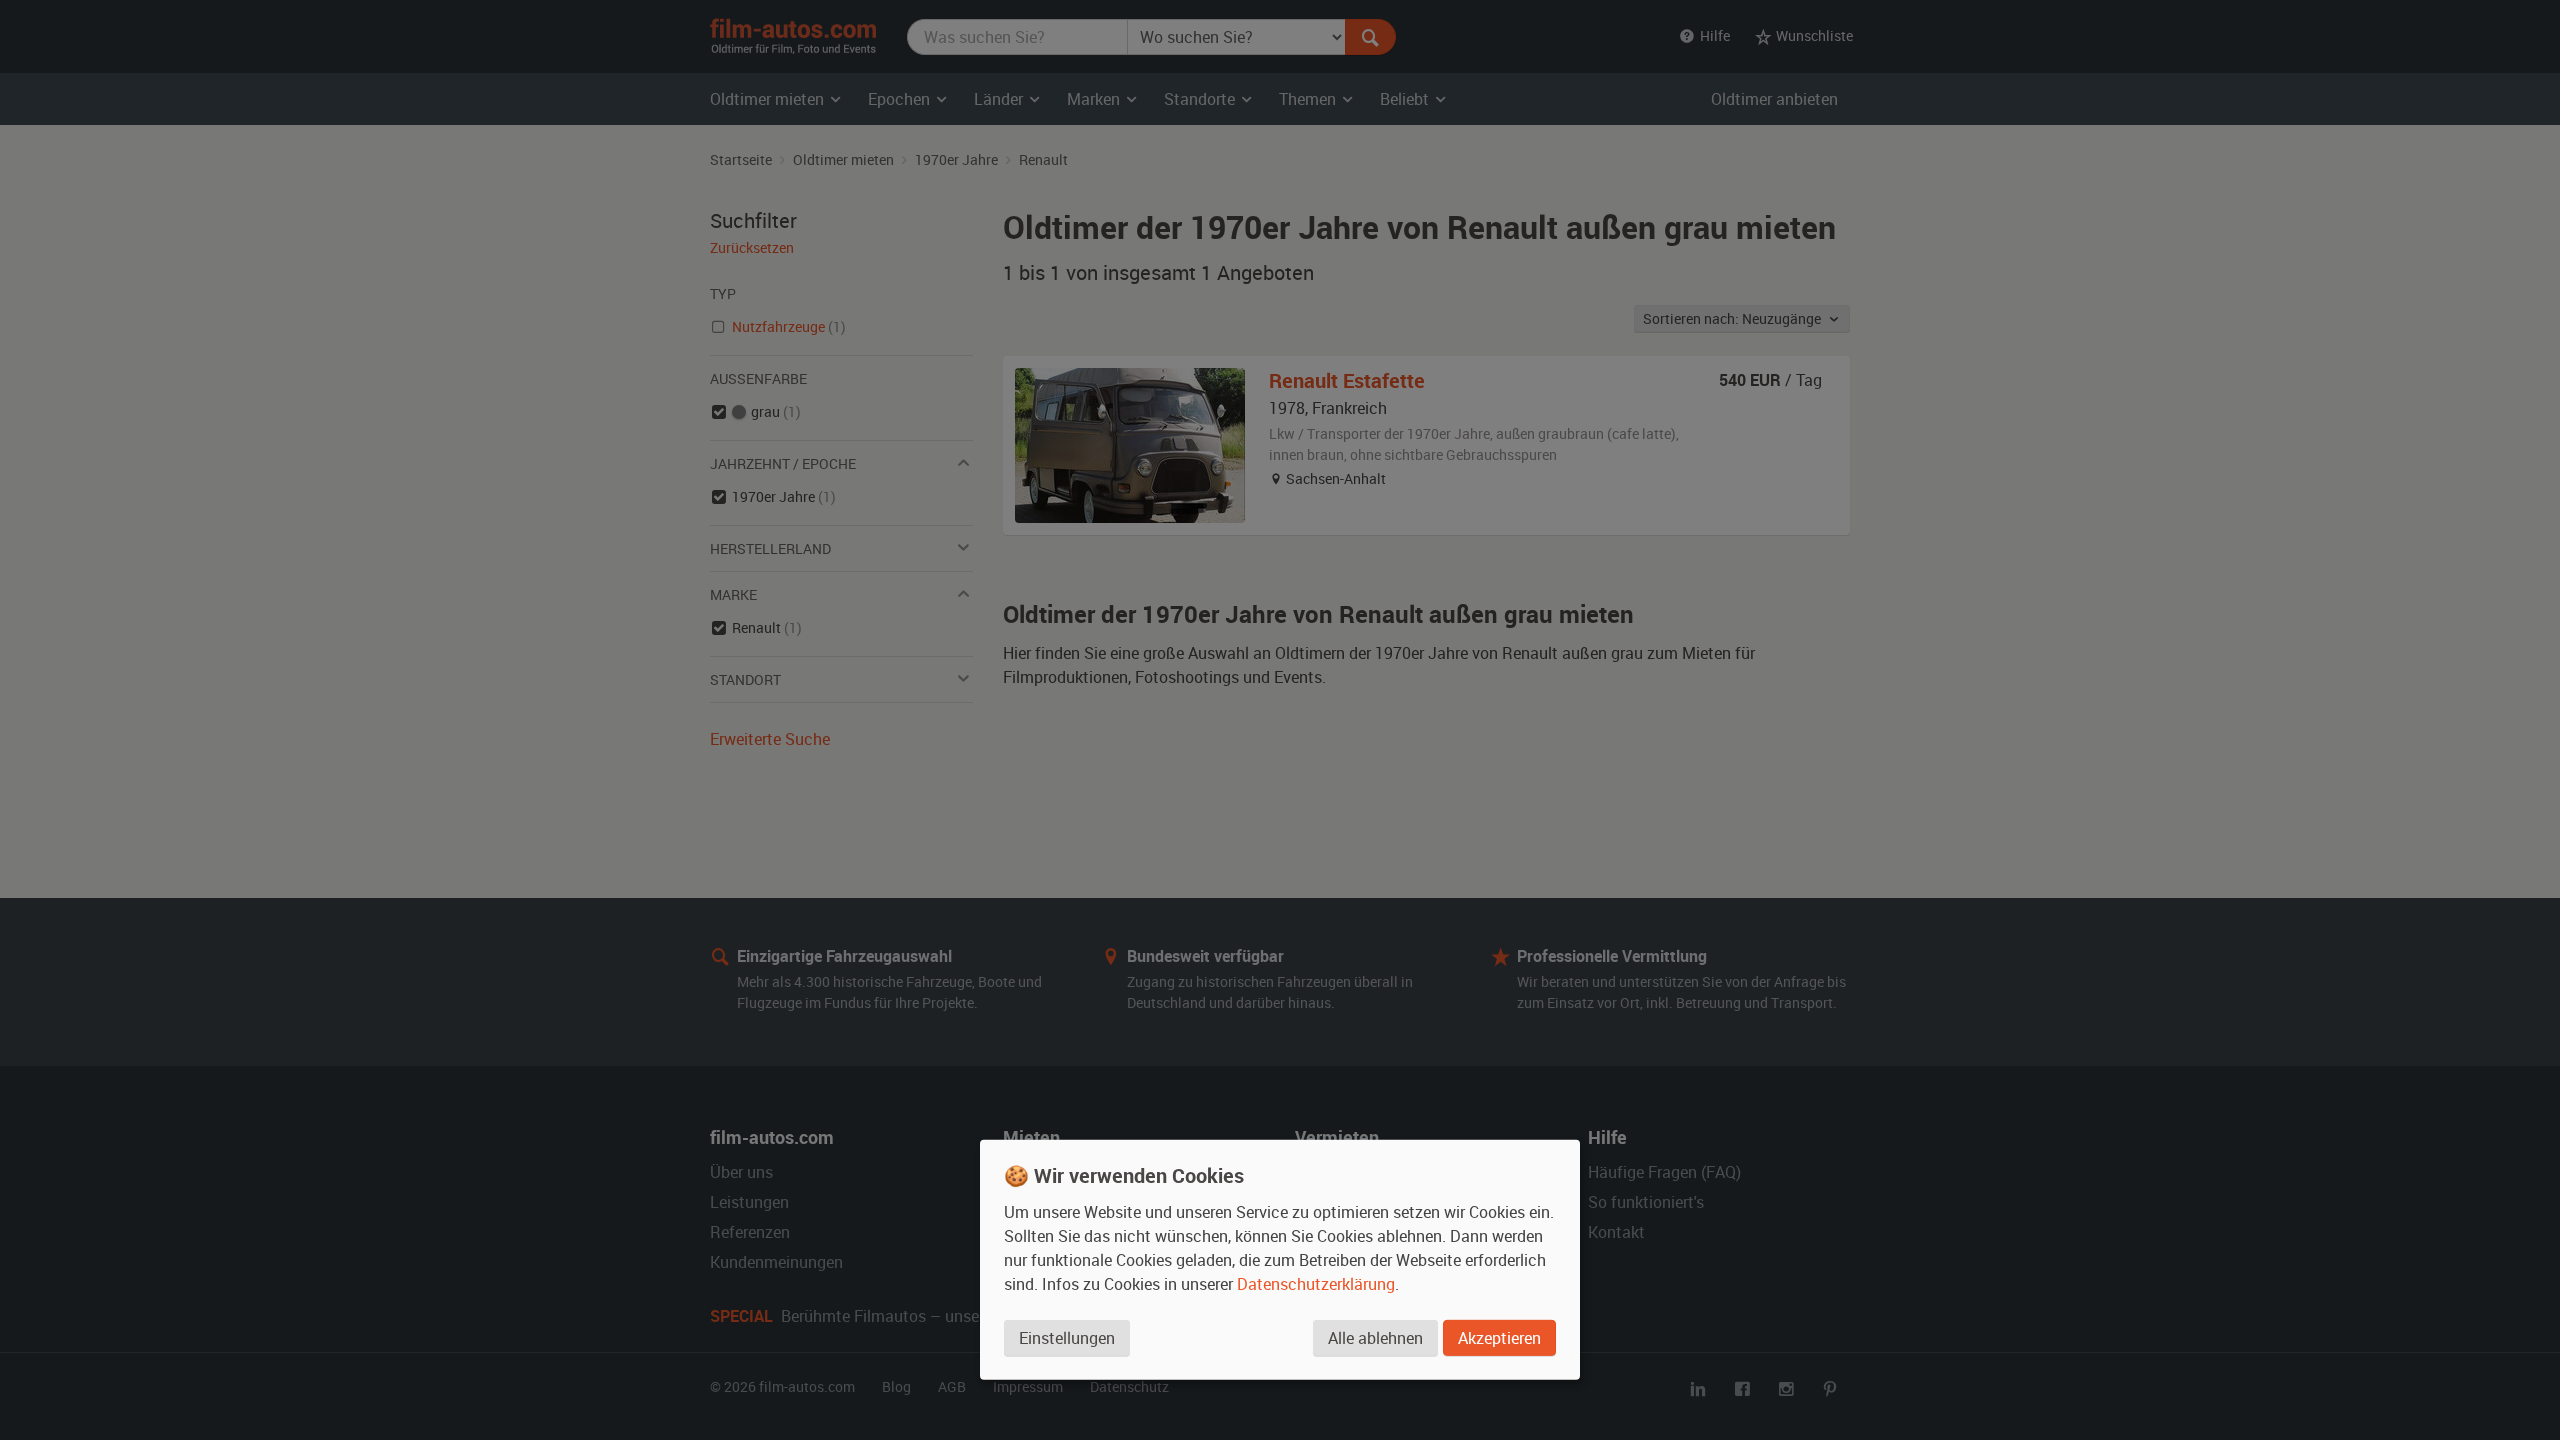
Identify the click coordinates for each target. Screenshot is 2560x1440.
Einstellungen (1067, 1338)
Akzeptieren (1499, 1338)
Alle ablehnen (1375, 1338)
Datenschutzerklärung (1316, 1284)
